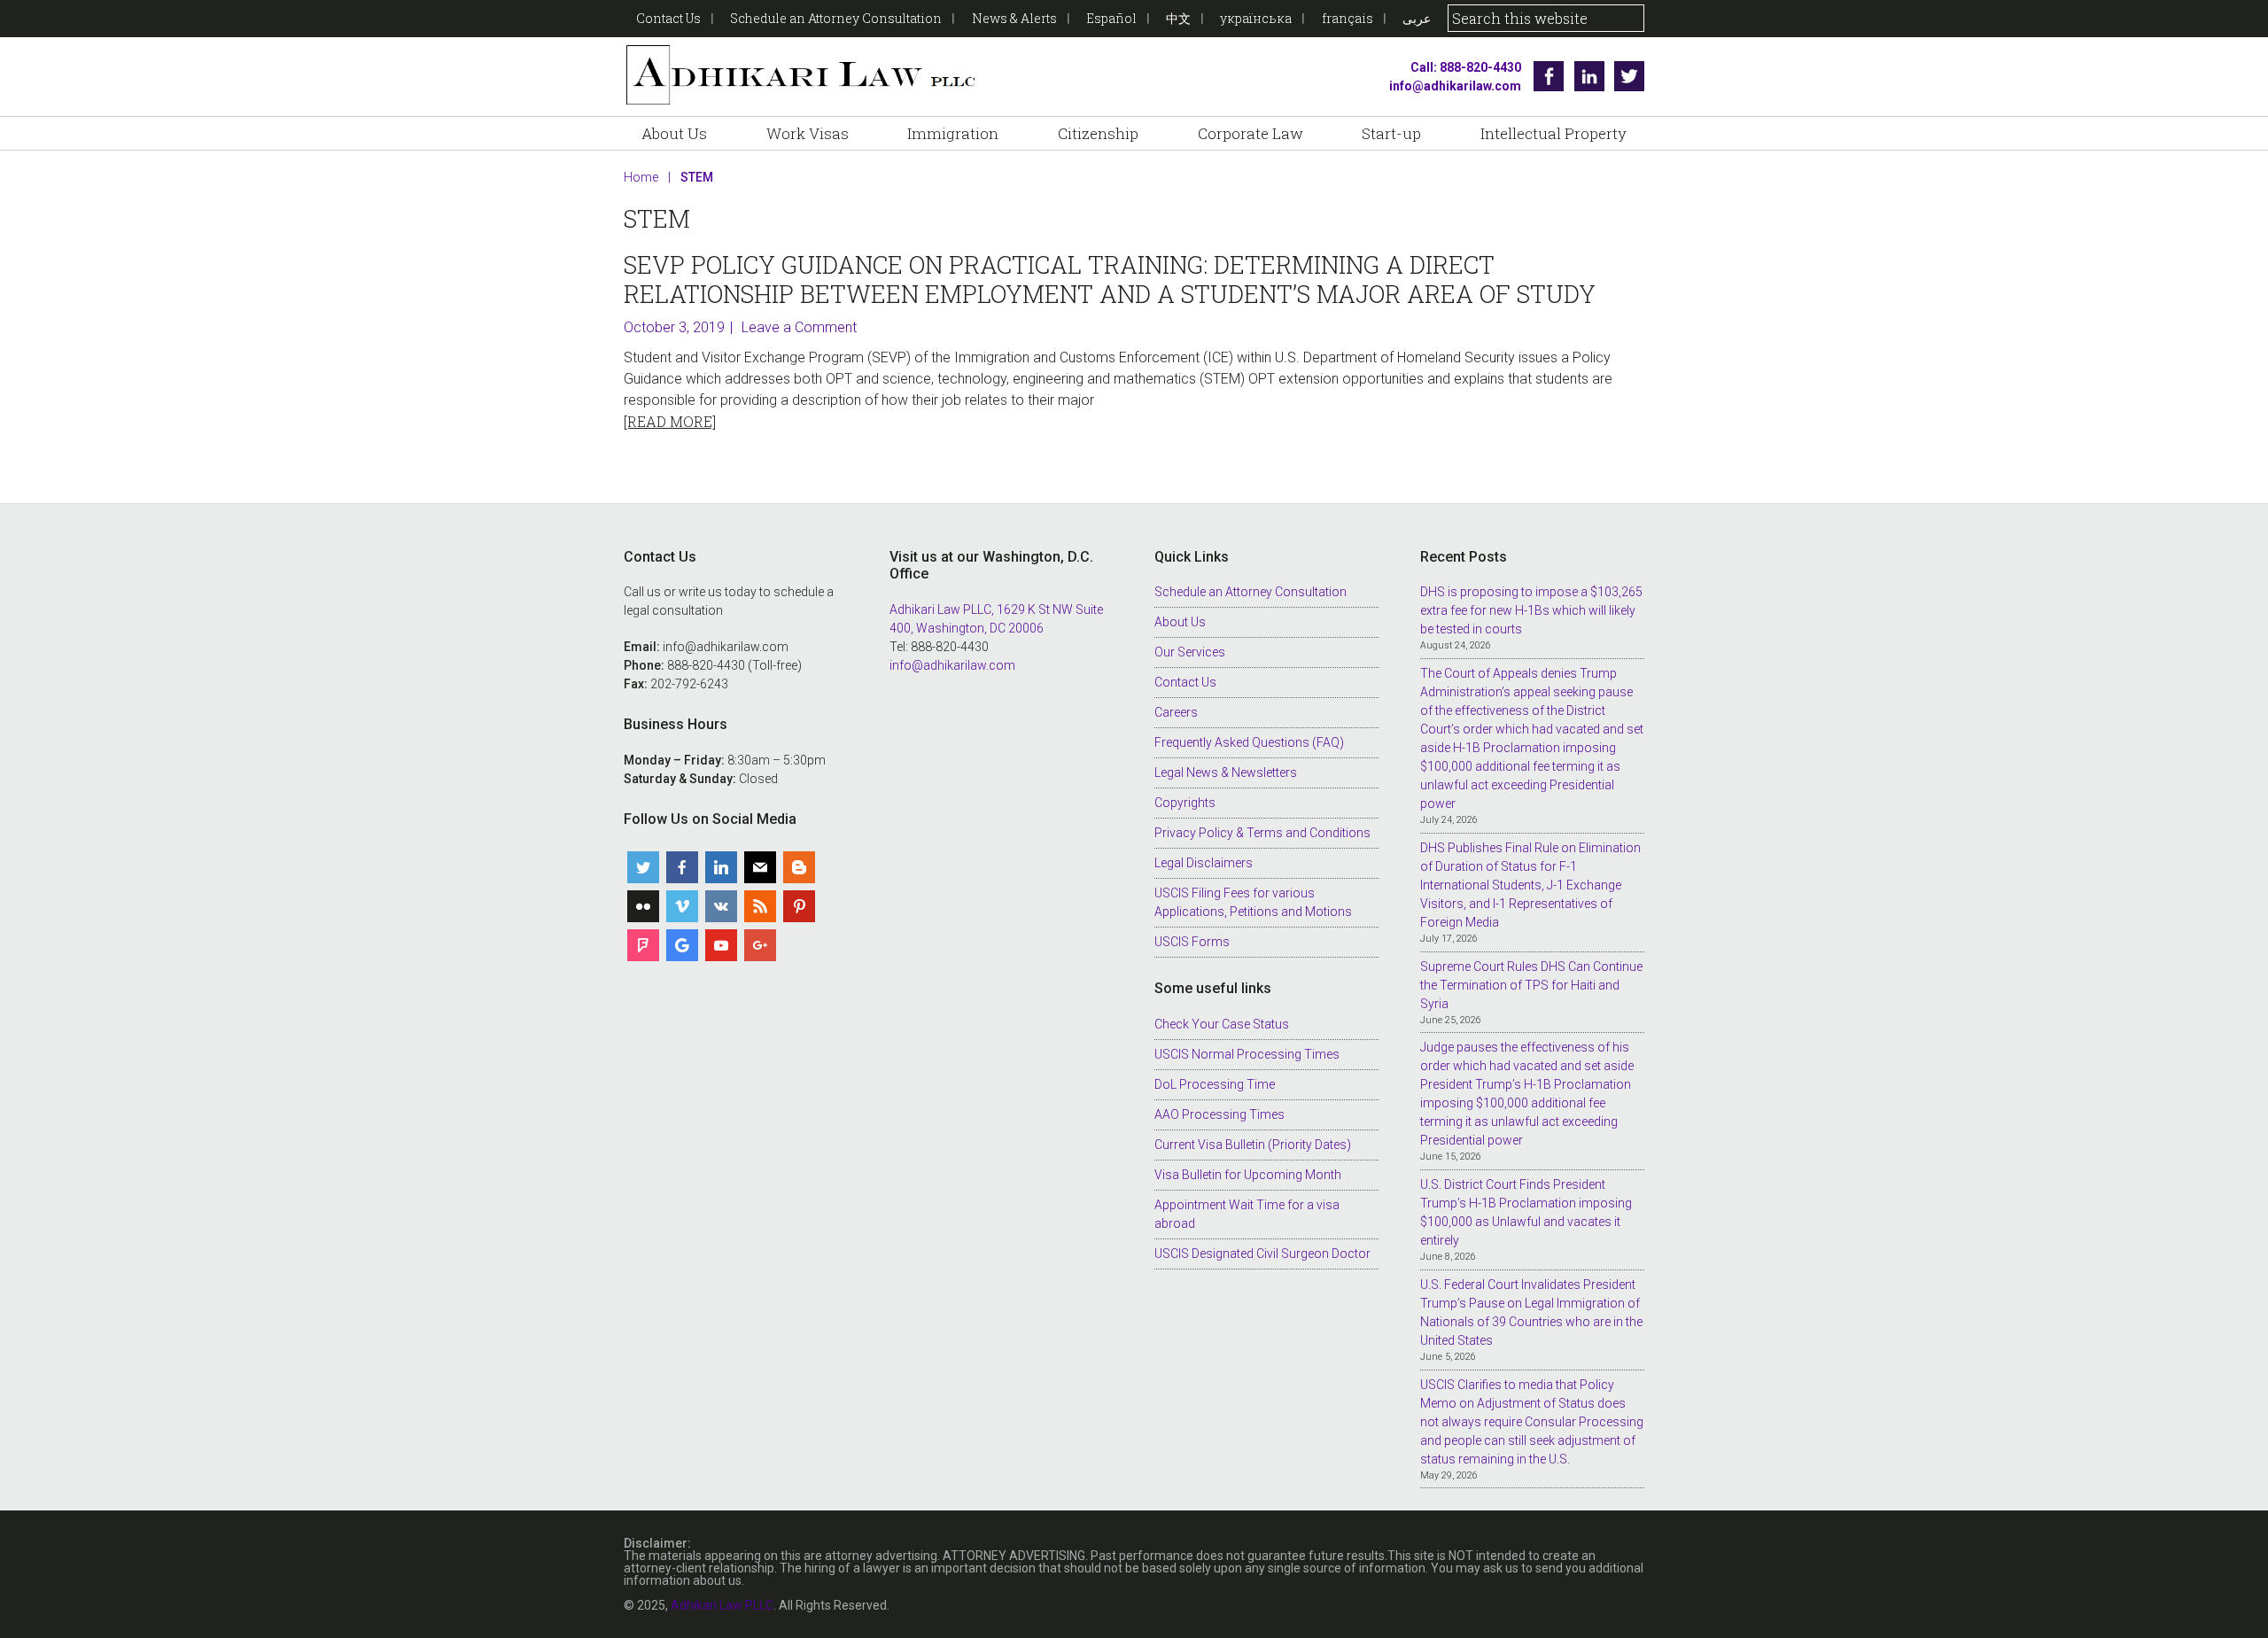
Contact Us (668, 18)
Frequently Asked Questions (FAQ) (1249, 742)
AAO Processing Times (1219, 1114)
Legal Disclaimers (1204, 863)
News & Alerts (1014, 18)
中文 (1178, 18)
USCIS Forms (1192, 942)
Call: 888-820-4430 (1466, 67)
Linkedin (1589, 76)
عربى (1417, 18)
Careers (1176, 712)
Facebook (1549, 76)
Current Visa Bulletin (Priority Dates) (1253, 1145)
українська (1256, 18)
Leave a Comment (799, 327)
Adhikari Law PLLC (801, 77)
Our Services (1190, 652)
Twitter (1629, 76)
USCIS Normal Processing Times (1247, 1054)
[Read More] (670, 421)
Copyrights (1185, 803)
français (1348, 18)
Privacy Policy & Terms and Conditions (1262, 833)
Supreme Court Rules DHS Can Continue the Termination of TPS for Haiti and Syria (1531, 985)
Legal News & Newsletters (1226, 772)
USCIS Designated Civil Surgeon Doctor (1262, 1254)
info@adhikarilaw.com (1455, 86)
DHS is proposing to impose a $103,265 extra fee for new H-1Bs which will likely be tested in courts (1531, 610)
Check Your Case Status (1222, 1024)
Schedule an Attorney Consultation (836, 18)
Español (1111, 18)
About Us (1180, 622)
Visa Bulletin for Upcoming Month (1248, 1175)
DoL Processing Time (1215, 1084)
